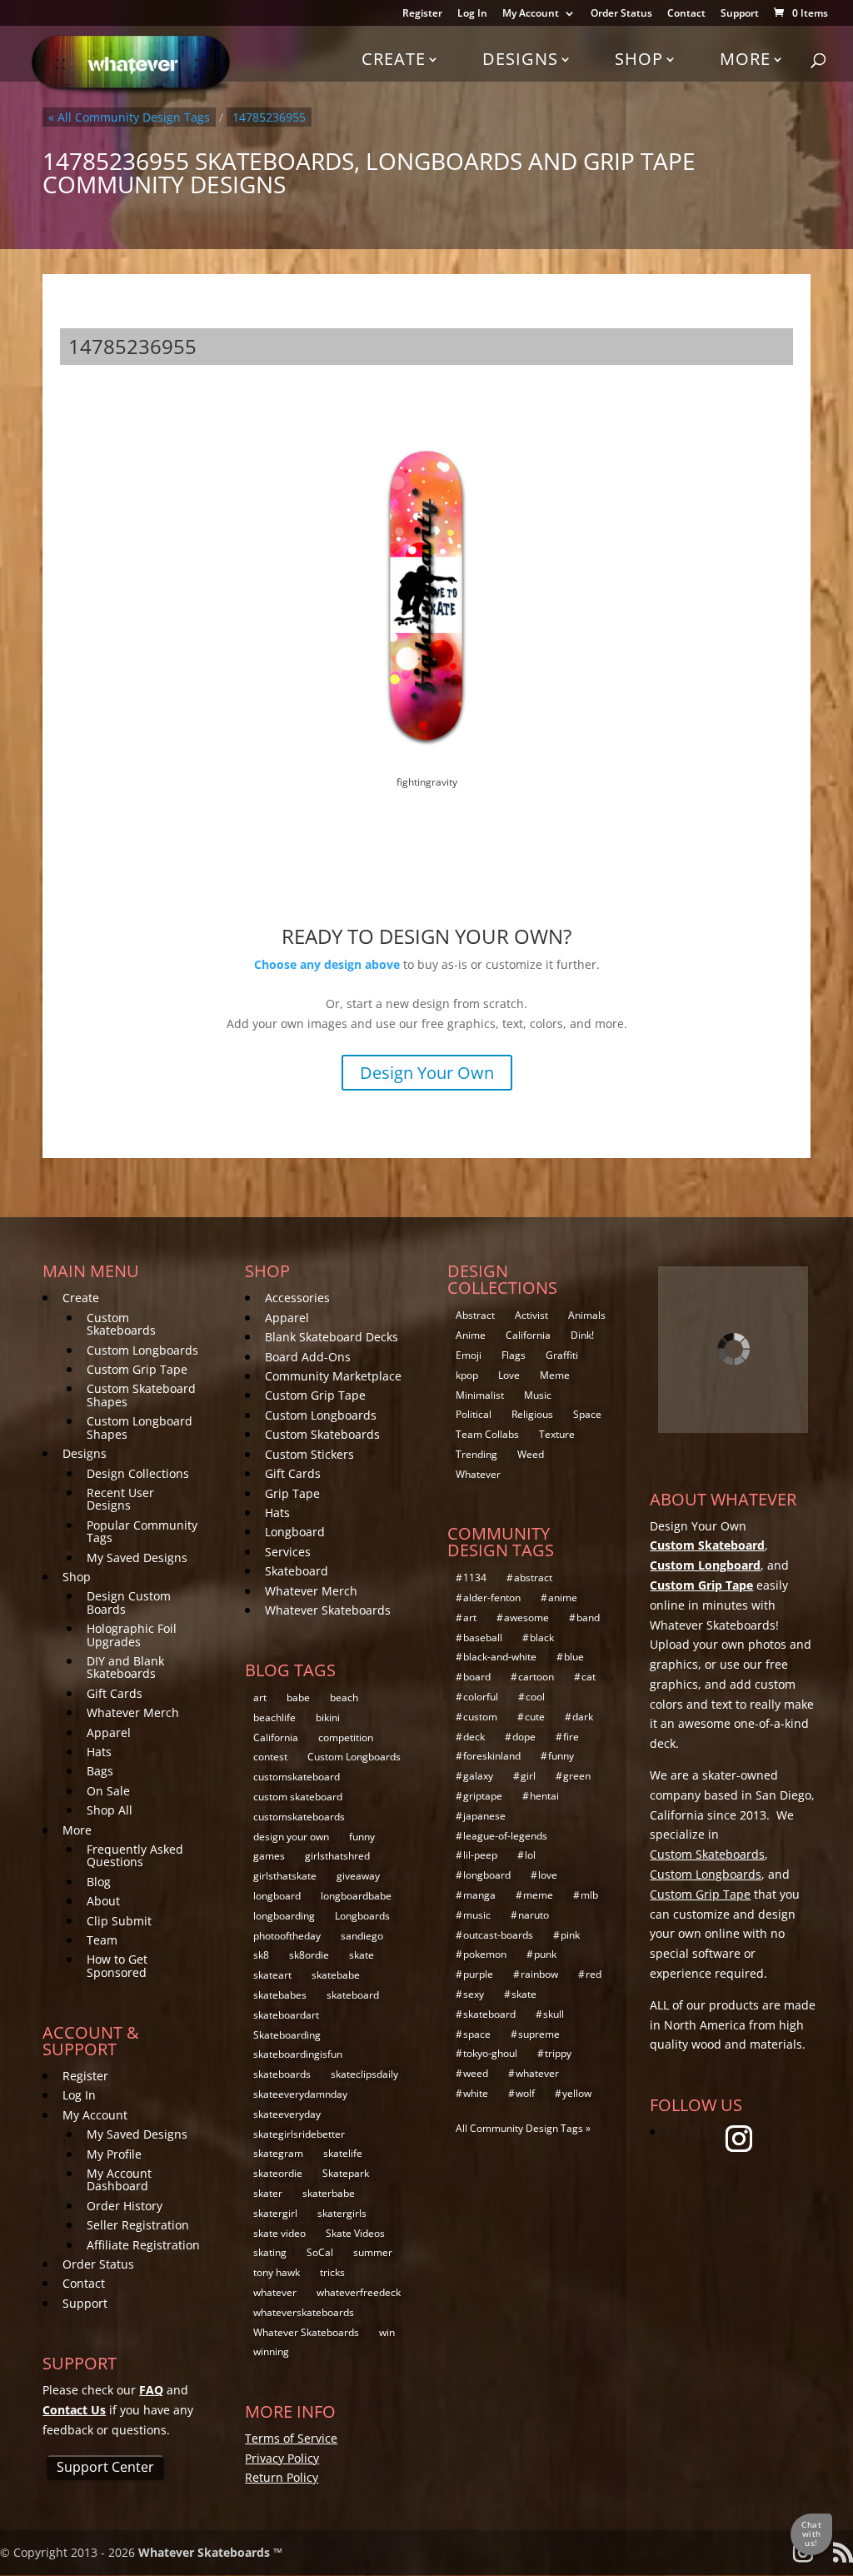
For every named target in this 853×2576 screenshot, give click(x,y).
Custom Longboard (705, 1565)
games (269, 1856)
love (548, 1875)
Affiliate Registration (143, 2245)
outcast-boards (498, 1935)
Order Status (621, 14)
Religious (532, 1414)
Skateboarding (287, 2035)
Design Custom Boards (129, 1602)
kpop (467, 1375)
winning (271, 2351)
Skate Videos (355, 2233)
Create (394, 59)
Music (538, 1395)
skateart (272, 1975)
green (577, 1776)
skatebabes (280, 1995)
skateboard (353, 1995)
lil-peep (480, 1855)
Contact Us (74, 2410)
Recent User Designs (120, 1499)
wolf (525, 2093)
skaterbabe (329, 2193)
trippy (558, 2053)
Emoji (469, 1355)
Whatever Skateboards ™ (210, 2552)
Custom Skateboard (707, 1545)
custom (480, 1717)
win (387, 2332)
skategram (278, 2153)
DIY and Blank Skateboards (125, 1667)
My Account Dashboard (119, 2179)
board (477, 1677)
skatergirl (275, 2213)
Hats (99, 1752)
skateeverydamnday (300, 2094)
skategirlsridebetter (299, 2134)
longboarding (284, 1916)
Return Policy (282, 2477)
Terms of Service (291, 2438)
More (745, 59)
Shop (639, 59)
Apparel (109, 1732)
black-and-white (500, 1657)
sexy (474, 1994)
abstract (533, 1578)
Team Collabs (487, 1434)
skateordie (278, 2173)
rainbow (539, 1974)
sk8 (261, 1955)
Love (509, 1375)
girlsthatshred (337, 1856)
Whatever (478, 1474)
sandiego (362, 1936)
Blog (99, 1882)
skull (554, 2014)
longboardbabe (356, 1896)
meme (538, 1895)
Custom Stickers (309, 1454)
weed (476, 2073)
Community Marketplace (333, 1376)
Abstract (475, 1315)
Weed (531, 1454)
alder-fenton (492, 1598)
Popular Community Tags (142, 1531)
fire (571, 1737)
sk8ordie (309, 1955)
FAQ (151, 2390)
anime (563, 1598)
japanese (484, 1816)
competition (346, 1737)
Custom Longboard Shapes (140, 1427)
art (260, 1697)
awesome (526, 1617)
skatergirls (342, 2213)
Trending (476, 1454)
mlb (589, 1895)
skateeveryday (287, 2114)
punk (545, 1954)
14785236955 (269, 117)
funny (362, 1837)
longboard (277, 1896)
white (476, 2093)
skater (268, 2193)
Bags (100, 1771)
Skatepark (346, 2173)
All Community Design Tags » (523, 2128)
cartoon (536, 1677)
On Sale (108, 1791)
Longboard (295, 1532)
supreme (539, 2034)
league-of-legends (505, 1836)
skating (270, 2252)
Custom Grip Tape (137, 1369)
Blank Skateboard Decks (332, 1337)
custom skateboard (298, 1797)
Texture (557, 1434)
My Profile (114, 2154)
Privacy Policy (282, 2458)
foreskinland (492, 1756)
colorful (481, 1697)
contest (270, 1757)
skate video (279, 2233)
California (276, 1737)
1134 (475, 1578)
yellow (577, 2093)
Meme (555, 1375)
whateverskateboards (304, 2312)
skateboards (282, 2074)
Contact (686, 14)
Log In (472, 14)
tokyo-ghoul (490, 2053)
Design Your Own (427, 1073)
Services (288, 1552)
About (103, 1901)
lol (530, 1855)
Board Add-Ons (308, 1357)
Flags (514, 1355)
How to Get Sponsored (117, 1965)
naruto (534, 1915)
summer (373, 2252)
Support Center (105, 2467)
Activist (531, 1315)
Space (587, 1414)
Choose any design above (327, 964)
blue (574, 1657)
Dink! (582, 1335)
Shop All (110, 1810)
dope (524, 1737)
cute (535, 1717)
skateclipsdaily (364, 2074)
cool (535, 1697)
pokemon (485, 1954)
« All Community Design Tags (129, 117)
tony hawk (277, 2272)
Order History (125, 2206)
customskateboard (297, 1777)
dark (583, 1717)
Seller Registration (138, 2225)
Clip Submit (119, 1921)
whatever (275, 2292)
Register (422, 14)
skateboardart (286, 2015)
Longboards (362, 1916)
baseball (483, 1637)
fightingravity (427, 782)
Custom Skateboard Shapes (141, 1395)
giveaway (358, 1876)
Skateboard (297, 1571)
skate (362, 1955)
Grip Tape (292, 1493)
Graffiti (562, 1355)
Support (740, 14)
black (542, 1637)
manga (479, 1895)
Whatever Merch (133, 1712)
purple (478, 1974)
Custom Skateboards (121, 1324)
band (588, 1617)
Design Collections (138, 1473)
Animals (587, 1315)
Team (102, 1940)
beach (344, 1697)
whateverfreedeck (359, 2292)
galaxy (478, 1776)
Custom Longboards (142, 1350)
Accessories (297, 1298)
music (477, 1915)
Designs (520, 59)
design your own (291, 1837)
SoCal (320, 2252)
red (594, 1974)
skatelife (343, 2153)
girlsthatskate (285, 1876)
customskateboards (299, 1817)
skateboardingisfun (298, 2054)
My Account (531, 14)
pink (570, 1935)
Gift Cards (115, 1693)
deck (474, 1737)
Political (474, 1414)
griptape (483, 1796)
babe (298, 1697)
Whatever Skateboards (328, 1610)
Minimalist (480, 1395)
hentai (544, 1796)
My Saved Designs (137, 1558)
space (477, 2034)
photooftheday (287, 1936)
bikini (328, 1717)
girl (528, 1776)
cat (589, 1677)
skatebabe (336, 1975)
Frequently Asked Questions (135, 1855)
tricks (332, 2272)
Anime (471, 1335)
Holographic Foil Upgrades (132, 1635)
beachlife (274, 1717)
